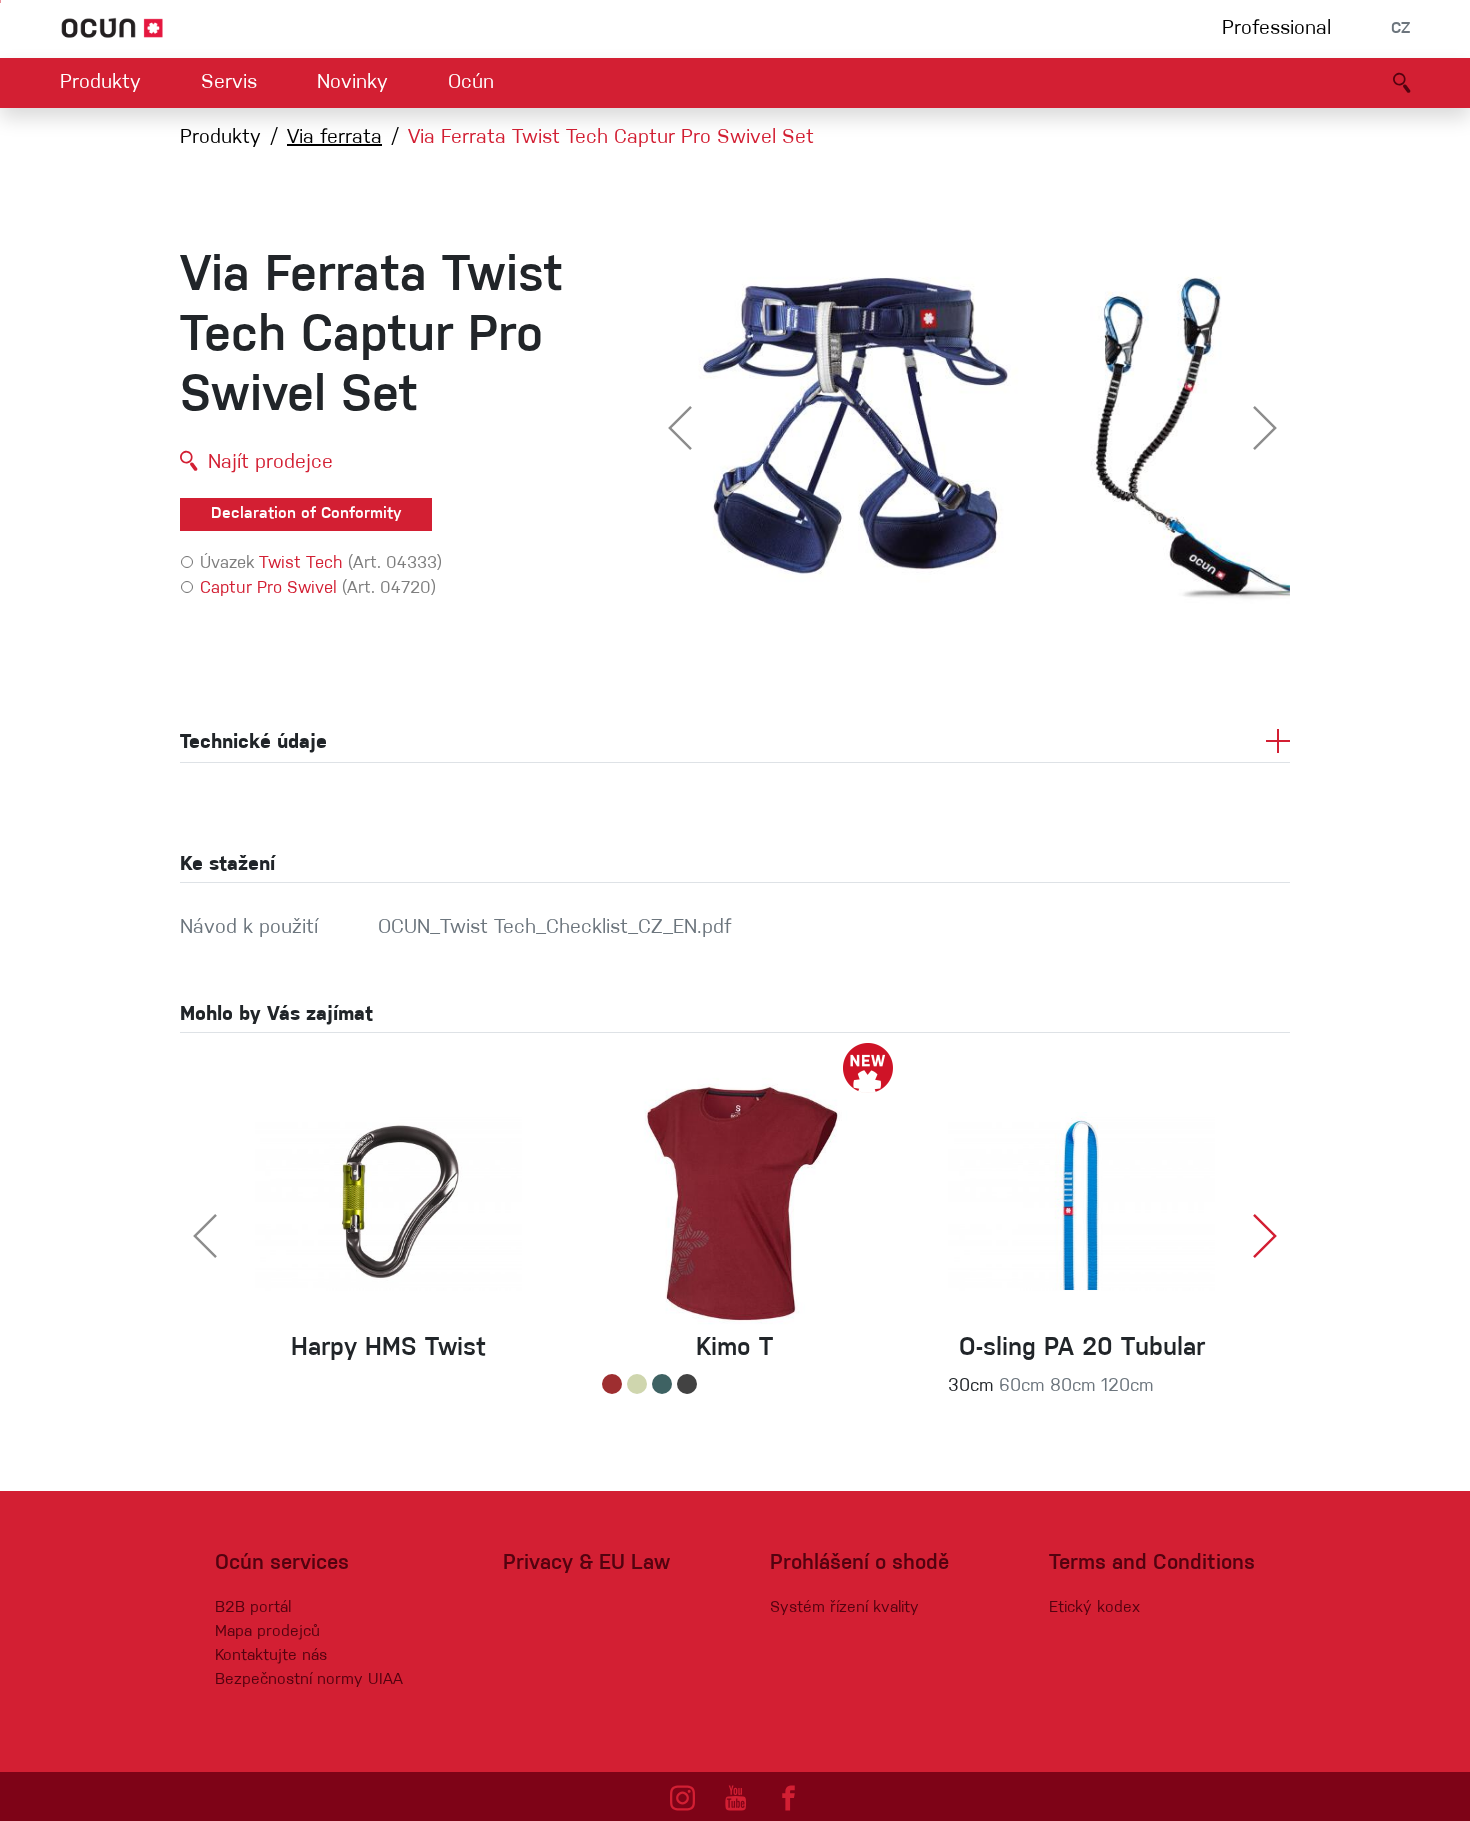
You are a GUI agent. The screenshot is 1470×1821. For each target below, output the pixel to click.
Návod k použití (249, 928)
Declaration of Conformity (306, 514)
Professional (1276, 29)
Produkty (100, 83)
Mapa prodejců (267, 1632)
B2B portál (253, 1608)
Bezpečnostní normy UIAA (309, 1680)
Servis (229, 83)
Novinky (352, 83)
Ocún (471, 83)
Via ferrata (334, 138)
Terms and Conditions (1152, 1563)
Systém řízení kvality (844, 1608)
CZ (1400, 29)
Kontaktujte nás (271, 1656)
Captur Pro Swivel (268, 588)
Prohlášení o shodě (859, 1563)
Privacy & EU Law (586, 1563)
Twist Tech (301, 563)
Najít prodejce (270, 463)
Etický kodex (1094, 1608)
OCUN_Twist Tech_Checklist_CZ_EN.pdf (554, 928)
